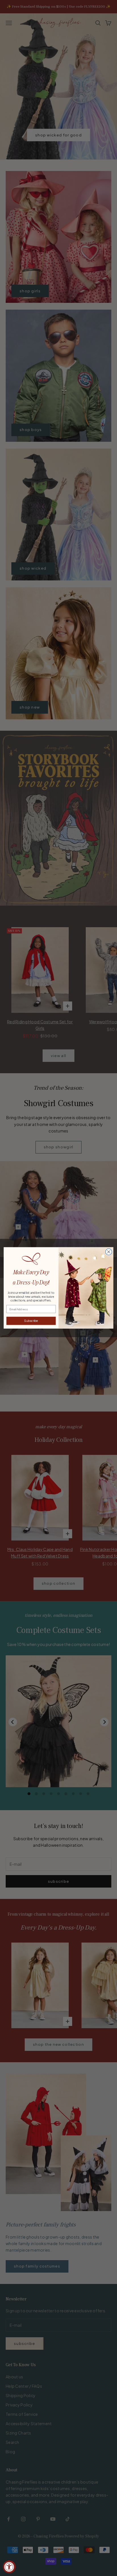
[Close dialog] (109, 1252)
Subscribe (31, 1321)
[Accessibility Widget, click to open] (9, 2567)
